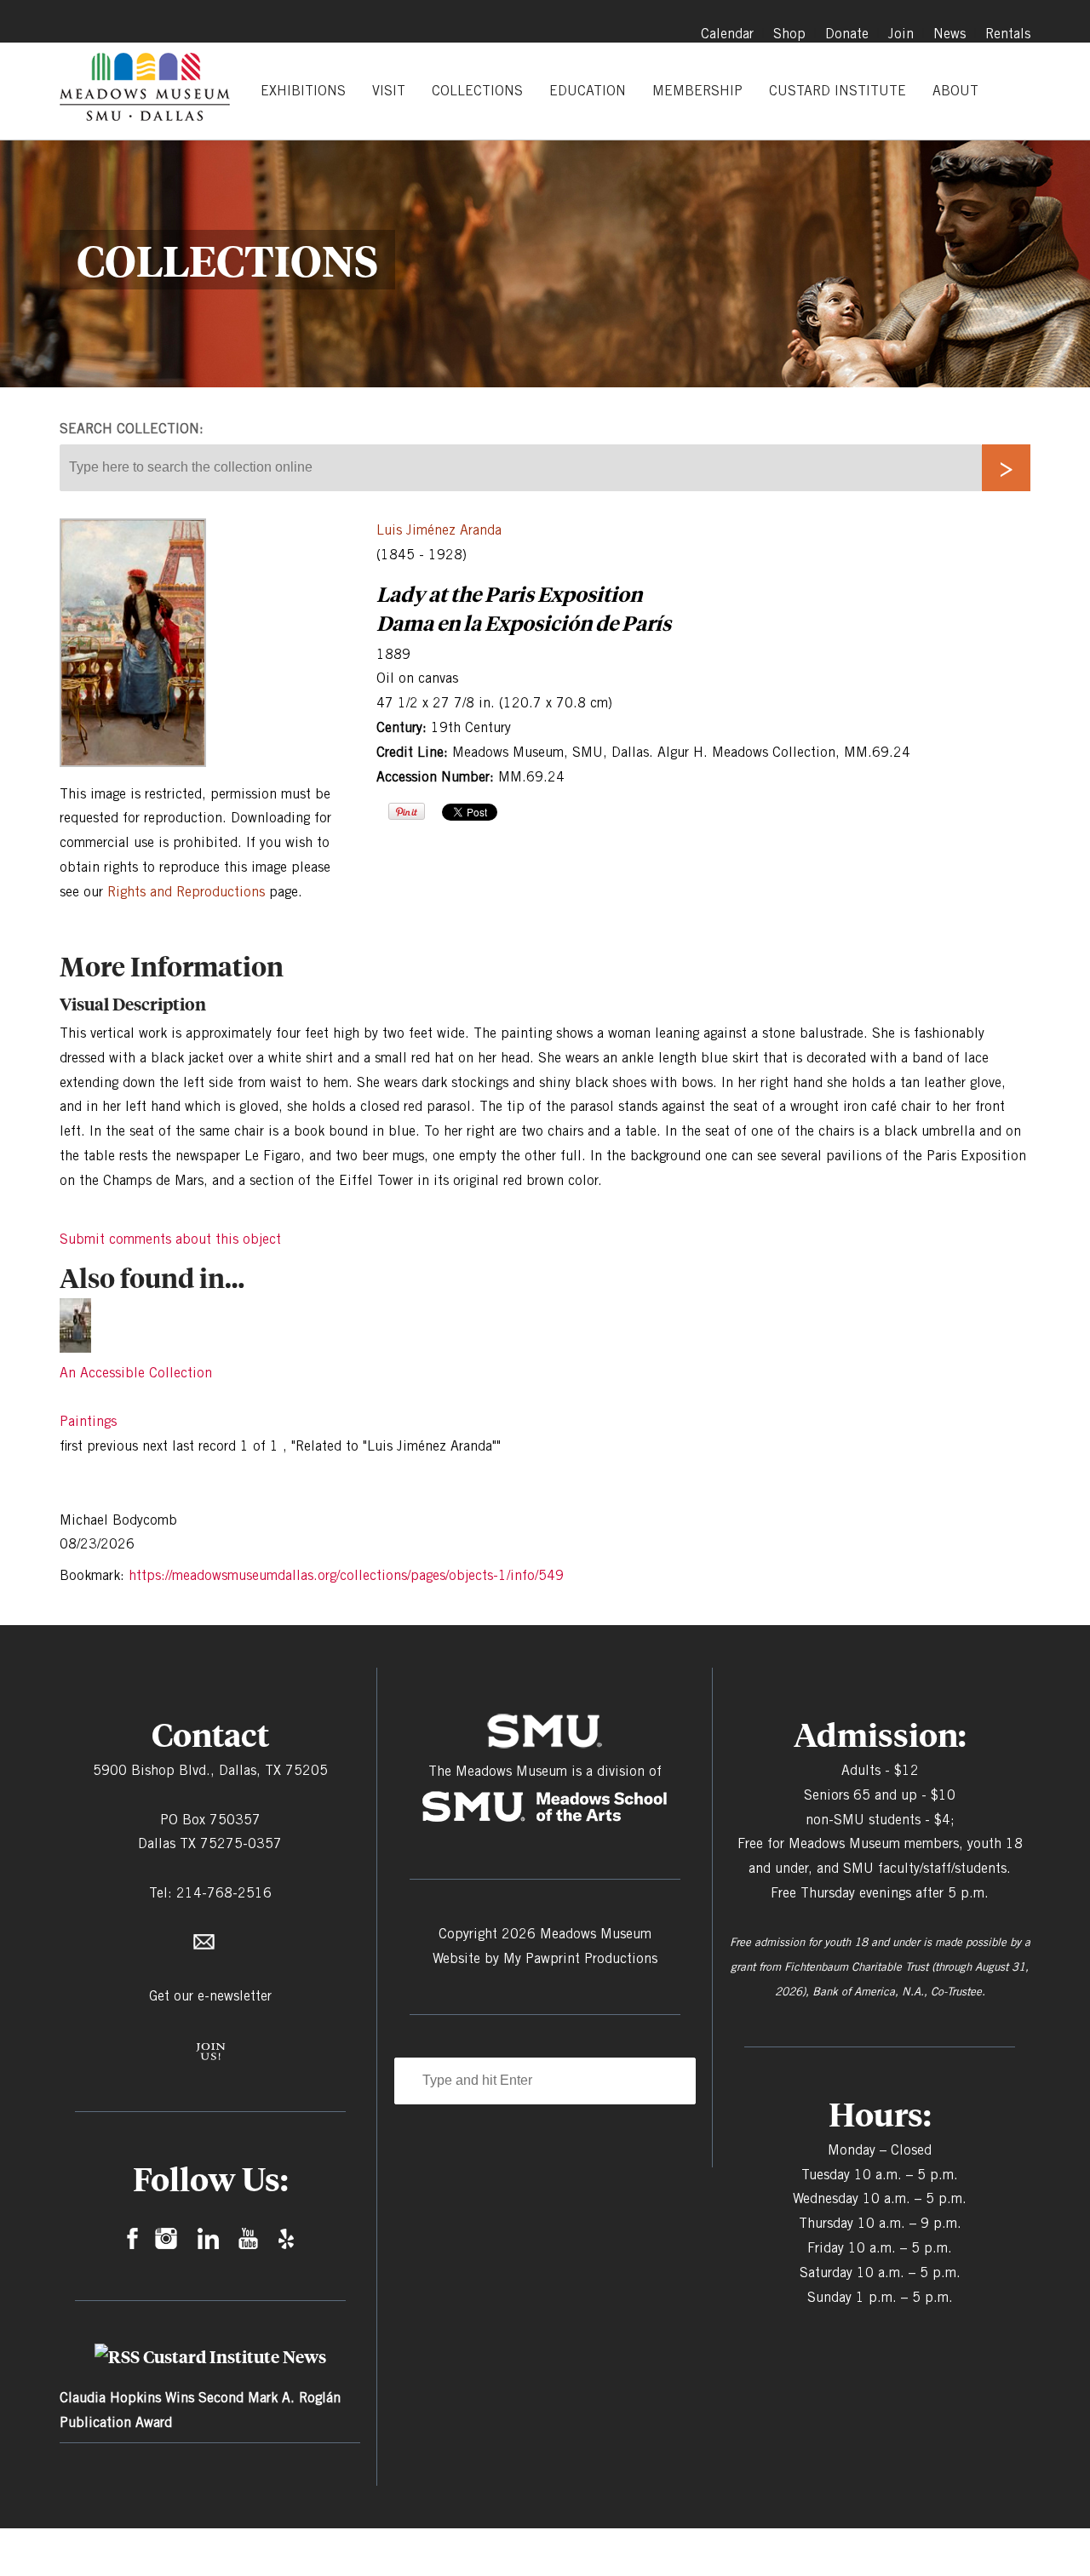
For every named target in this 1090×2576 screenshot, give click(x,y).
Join (901, 34)
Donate (847, 34)
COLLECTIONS (477, 91)
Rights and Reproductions (186, 892)
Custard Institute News (235, 2356)
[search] (1006, 468)
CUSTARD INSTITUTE (838, 91)
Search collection (129, 429)
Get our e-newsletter (210, 1996)
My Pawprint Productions (580, 1958)
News (949, 34)
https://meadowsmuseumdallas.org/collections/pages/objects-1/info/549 (346, 1575)
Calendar (727, 34)
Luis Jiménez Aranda (439, 530)
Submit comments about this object (170, 1239)
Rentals (1008, 34)
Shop (789, 34)
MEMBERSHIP (697, 91)
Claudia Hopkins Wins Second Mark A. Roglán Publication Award (200, 2410)
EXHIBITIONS (303, 91)
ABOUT (955, 91)
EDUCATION (588, 91)
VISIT (389, 91)
